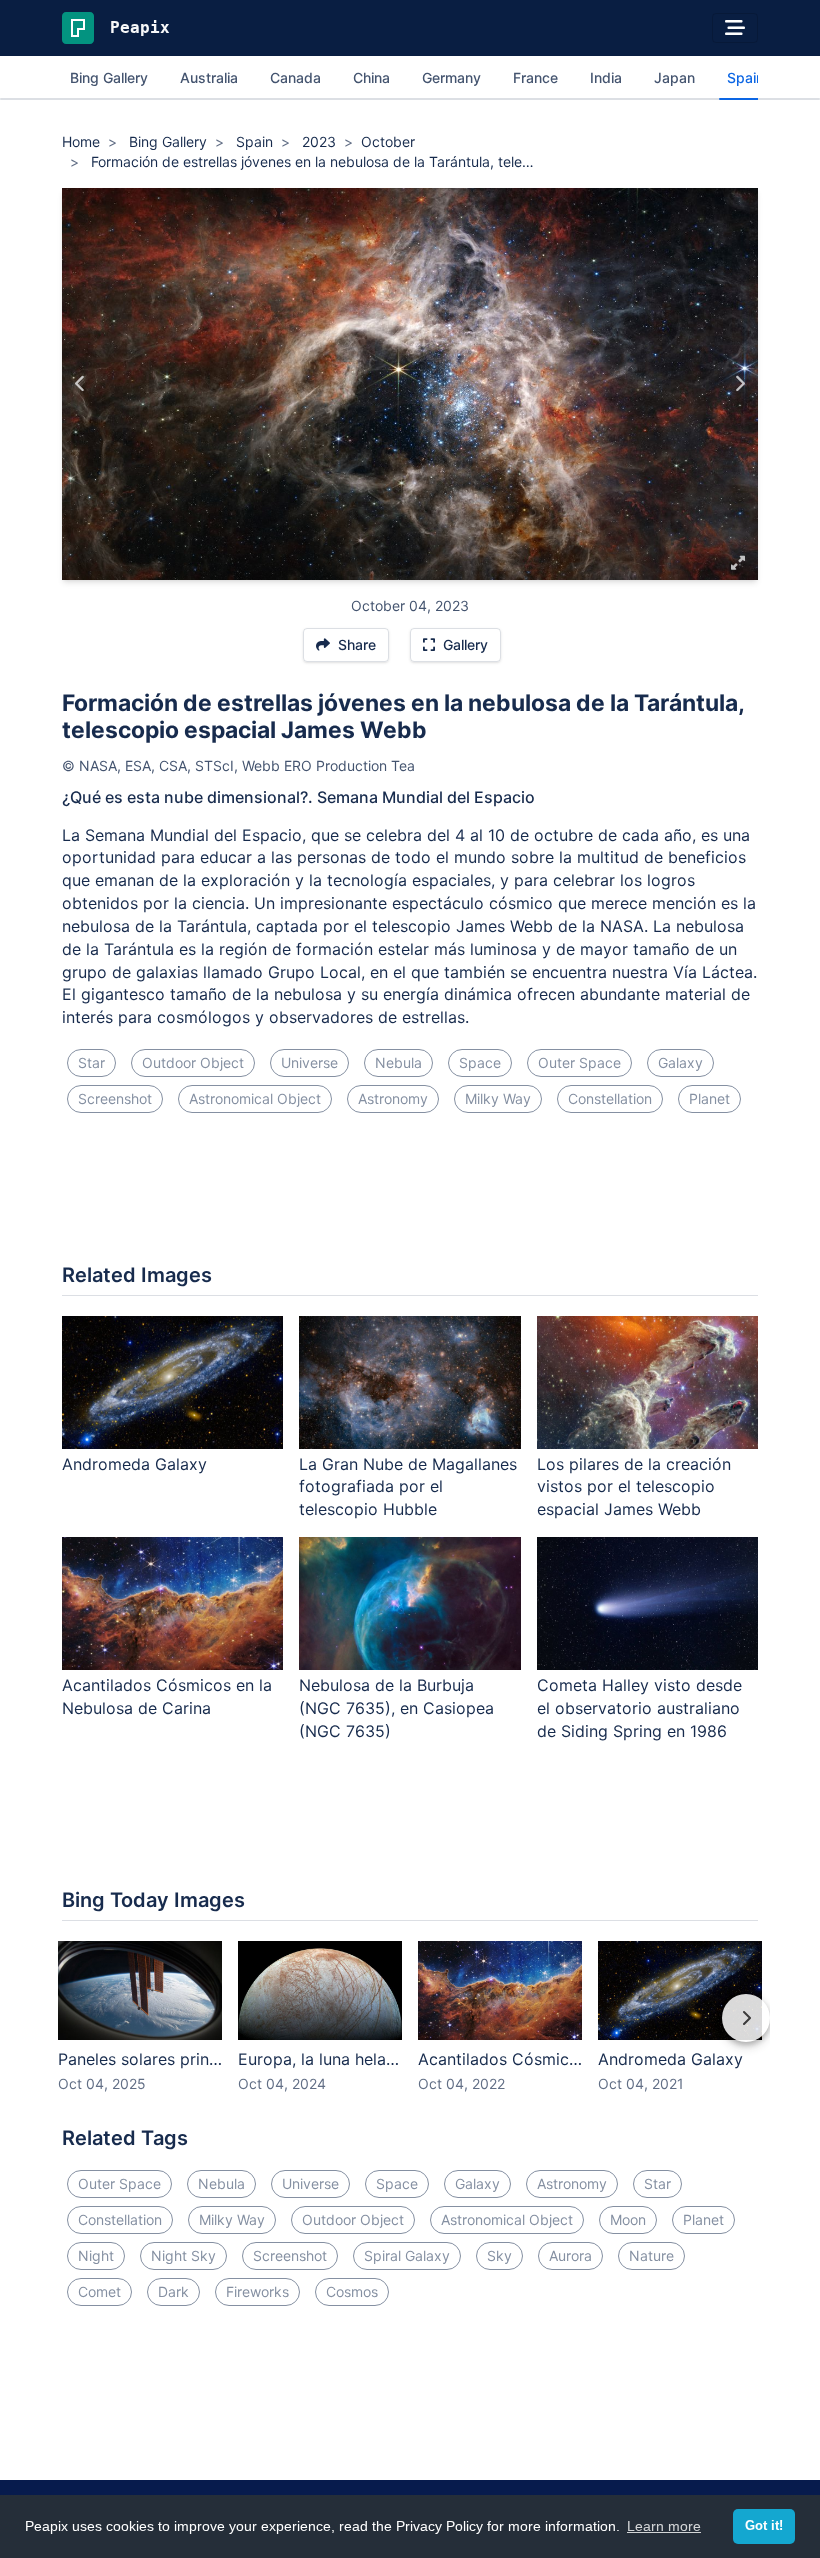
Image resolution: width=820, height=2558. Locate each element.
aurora (570, 2255)
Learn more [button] (664, 2526)
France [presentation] (535, 77)
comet (99, 2291)
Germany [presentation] (451, 77)
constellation (610, 1098)
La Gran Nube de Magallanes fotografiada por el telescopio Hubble (408, 1487)
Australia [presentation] (209, 77)
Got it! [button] (764, 2526)
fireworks (257, 2291)
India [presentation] (606, 77)
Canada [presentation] (295, 77)
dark (173, 2291)
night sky (183, 2255)
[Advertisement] (410, 1196)
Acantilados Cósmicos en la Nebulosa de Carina (167, 1696)
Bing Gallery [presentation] (109, 77)
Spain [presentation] (745, 77)
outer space (579, 1062)
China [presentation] (371, 77)
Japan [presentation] (674, 77)
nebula (398, 1062)
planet (709, 1098)
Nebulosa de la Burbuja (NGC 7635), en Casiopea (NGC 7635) (396, 1708)
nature (651, 2255)
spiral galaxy (407, 2255)
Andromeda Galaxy (134, 1464)
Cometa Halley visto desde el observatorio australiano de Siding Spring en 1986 (639, 1708)
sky (499, 2255)
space (480, 1062)
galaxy (680, 1062)
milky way (498, 1098)
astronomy (393, 1098)
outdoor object (193, 1062)
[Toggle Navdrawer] (735, 28)
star (91, 1062)
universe (309, 1062)
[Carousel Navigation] (410, 2032)
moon (628, 2219)
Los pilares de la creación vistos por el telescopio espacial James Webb (634, 1487)
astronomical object (255, 1098)
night (96, 2255)
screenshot (115, 1098)
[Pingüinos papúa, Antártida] (739, 384)
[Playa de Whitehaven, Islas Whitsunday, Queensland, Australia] (80, 384)
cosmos (352, 2291)
